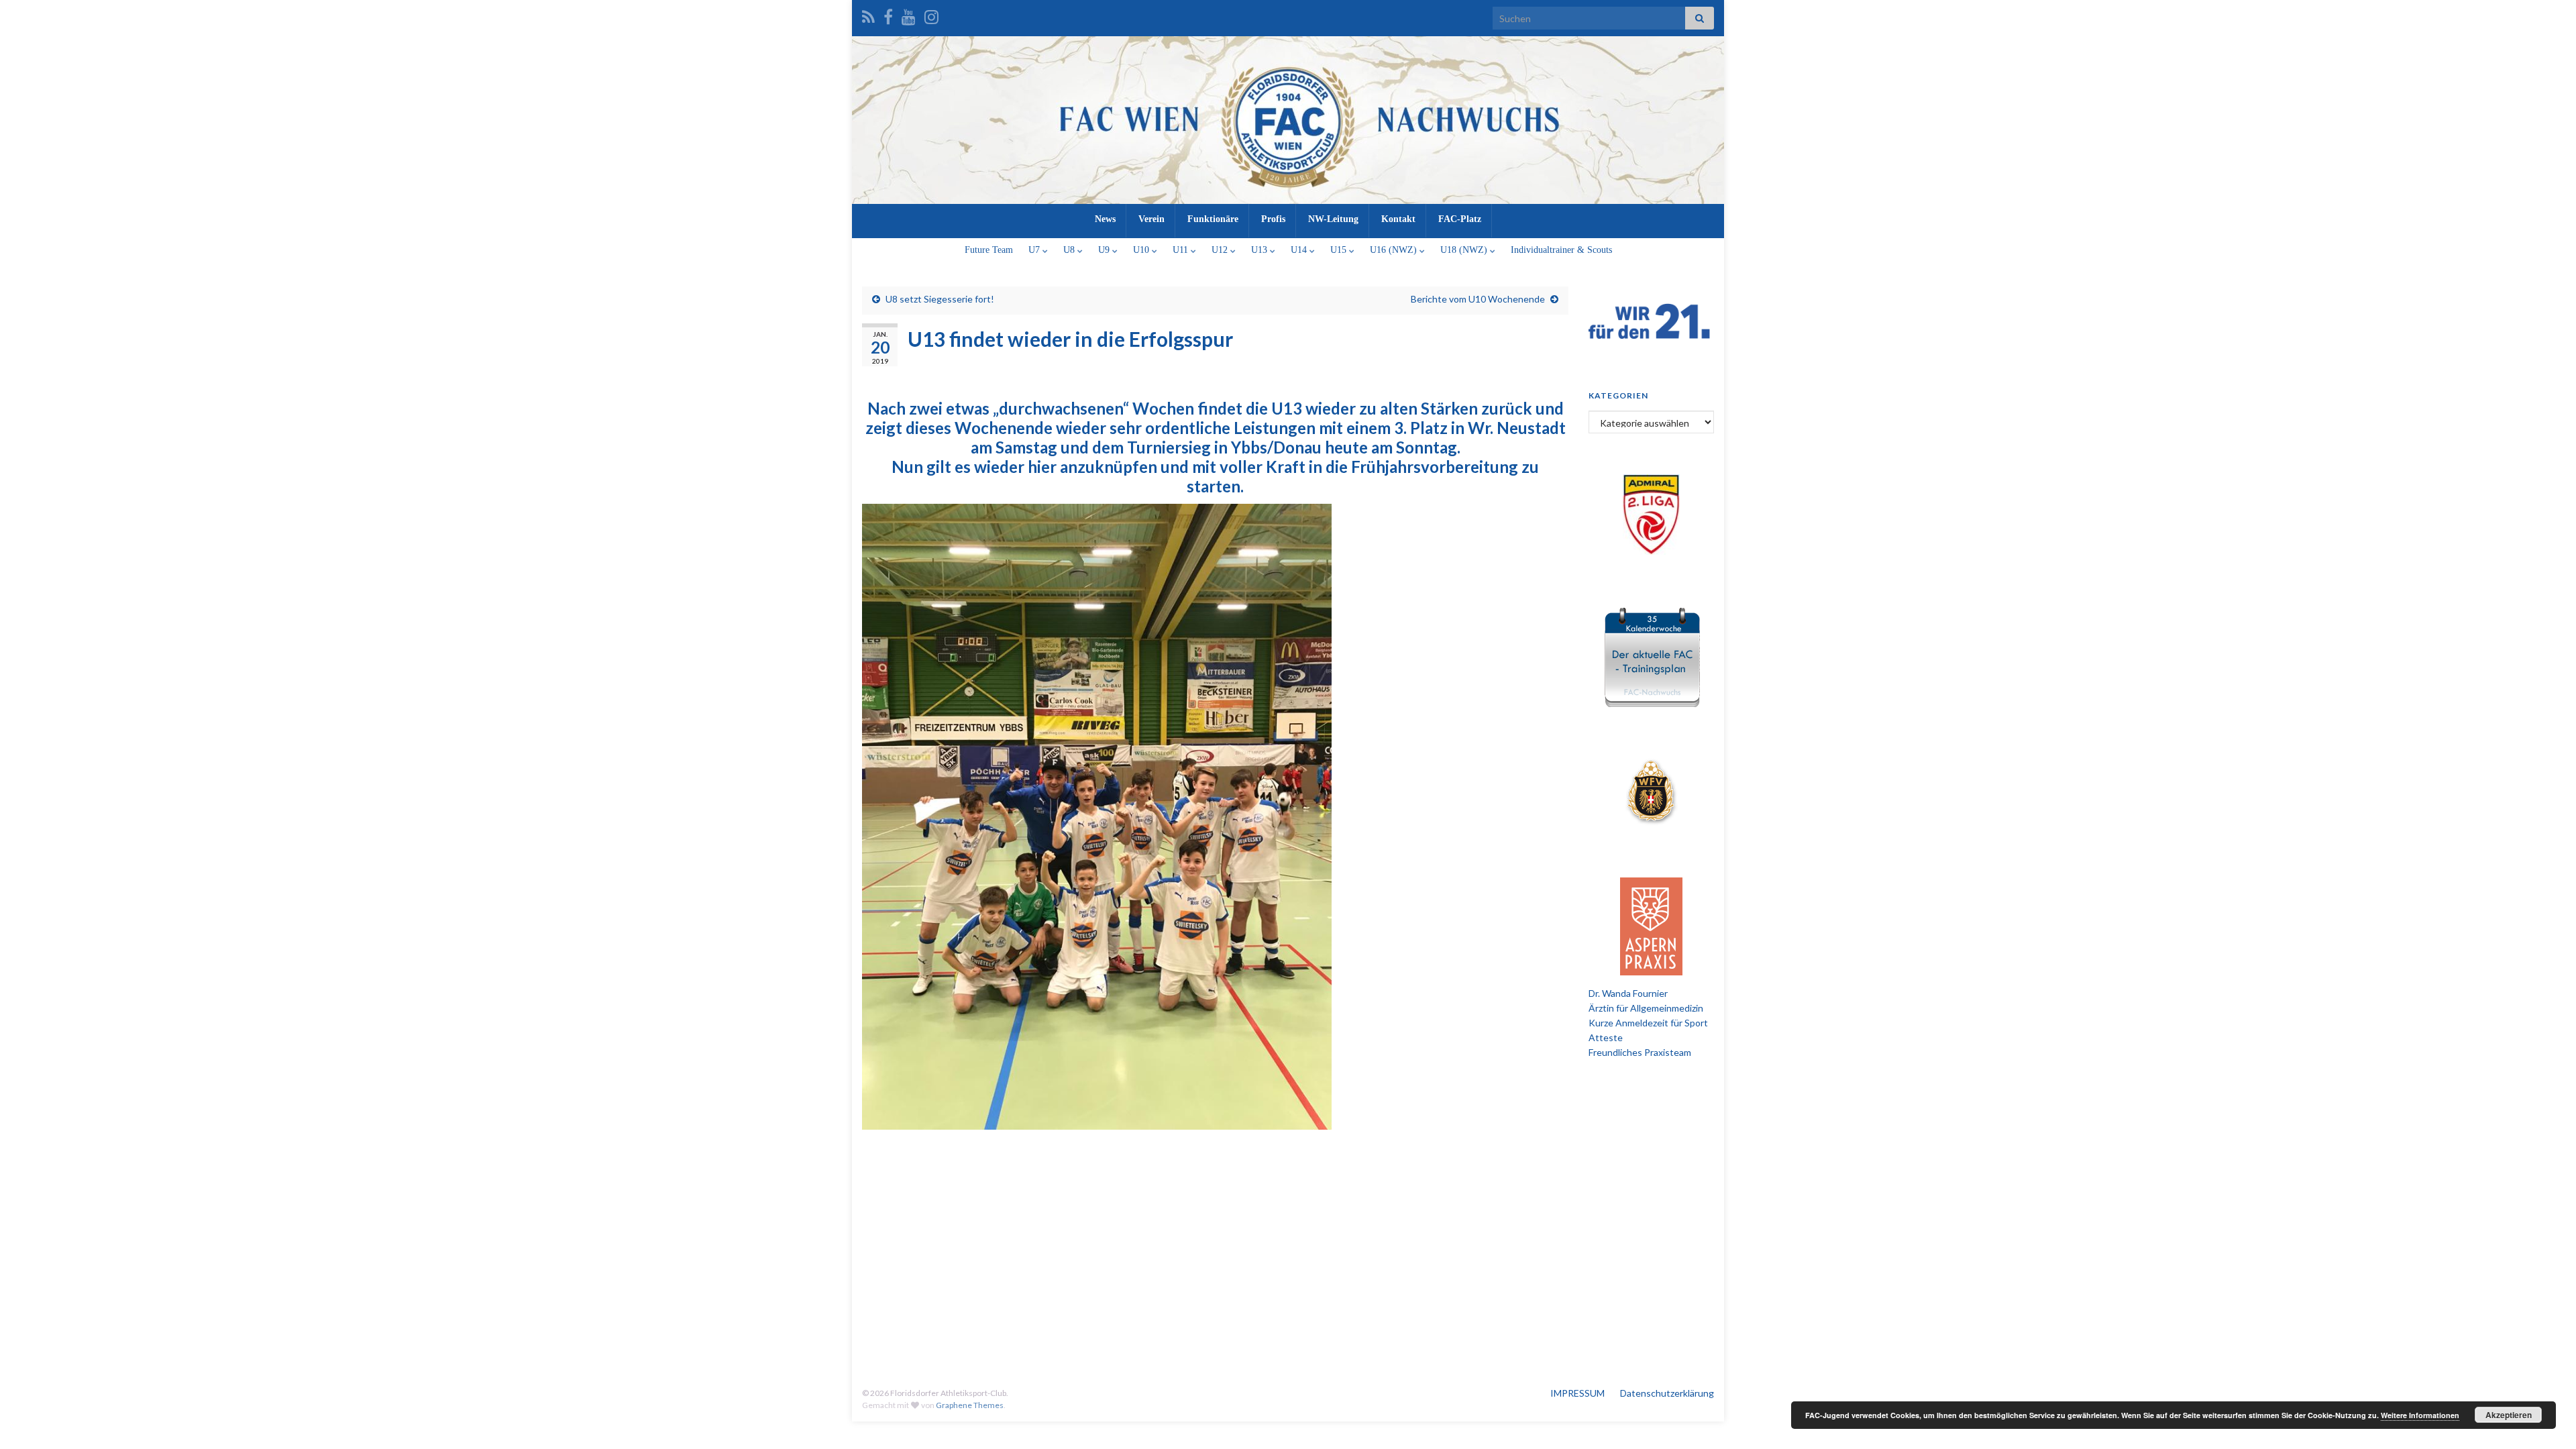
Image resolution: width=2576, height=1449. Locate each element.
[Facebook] (888, 14)
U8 (1070, 250)
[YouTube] (909, 14)
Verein (1151, 219)
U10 (1142, 250)
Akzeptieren (2509, 1415)
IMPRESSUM (1577, 1393)
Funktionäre (1213, 219)
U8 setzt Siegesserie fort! (940, 299)
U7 (1035, 250)
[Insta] (931, 14)
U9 (1105, 250)
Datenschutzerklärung (1667, 1393)
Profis (1273, 219)
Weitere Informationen (2420, 1415)
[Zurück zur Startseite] (1288, 120)
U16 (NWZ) (1395, 250)
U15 (1340, 250)
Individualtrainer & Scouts (1561, 250)
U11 (1182, 250)
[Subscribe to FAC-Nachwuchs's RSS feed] (868, 14)
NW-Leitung (1333, 219)
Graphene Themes (970, 1405)
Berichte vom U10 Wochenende (1478, 299)
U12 (1221, 250)
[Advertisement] (1288, 1256)
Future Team (989, 250)
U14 (1300, 250)
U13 (1260, 250)
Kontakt (1398, 219)
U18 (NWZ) (1465, 250)
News (1105, 219)
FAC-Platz (1460, 219)
